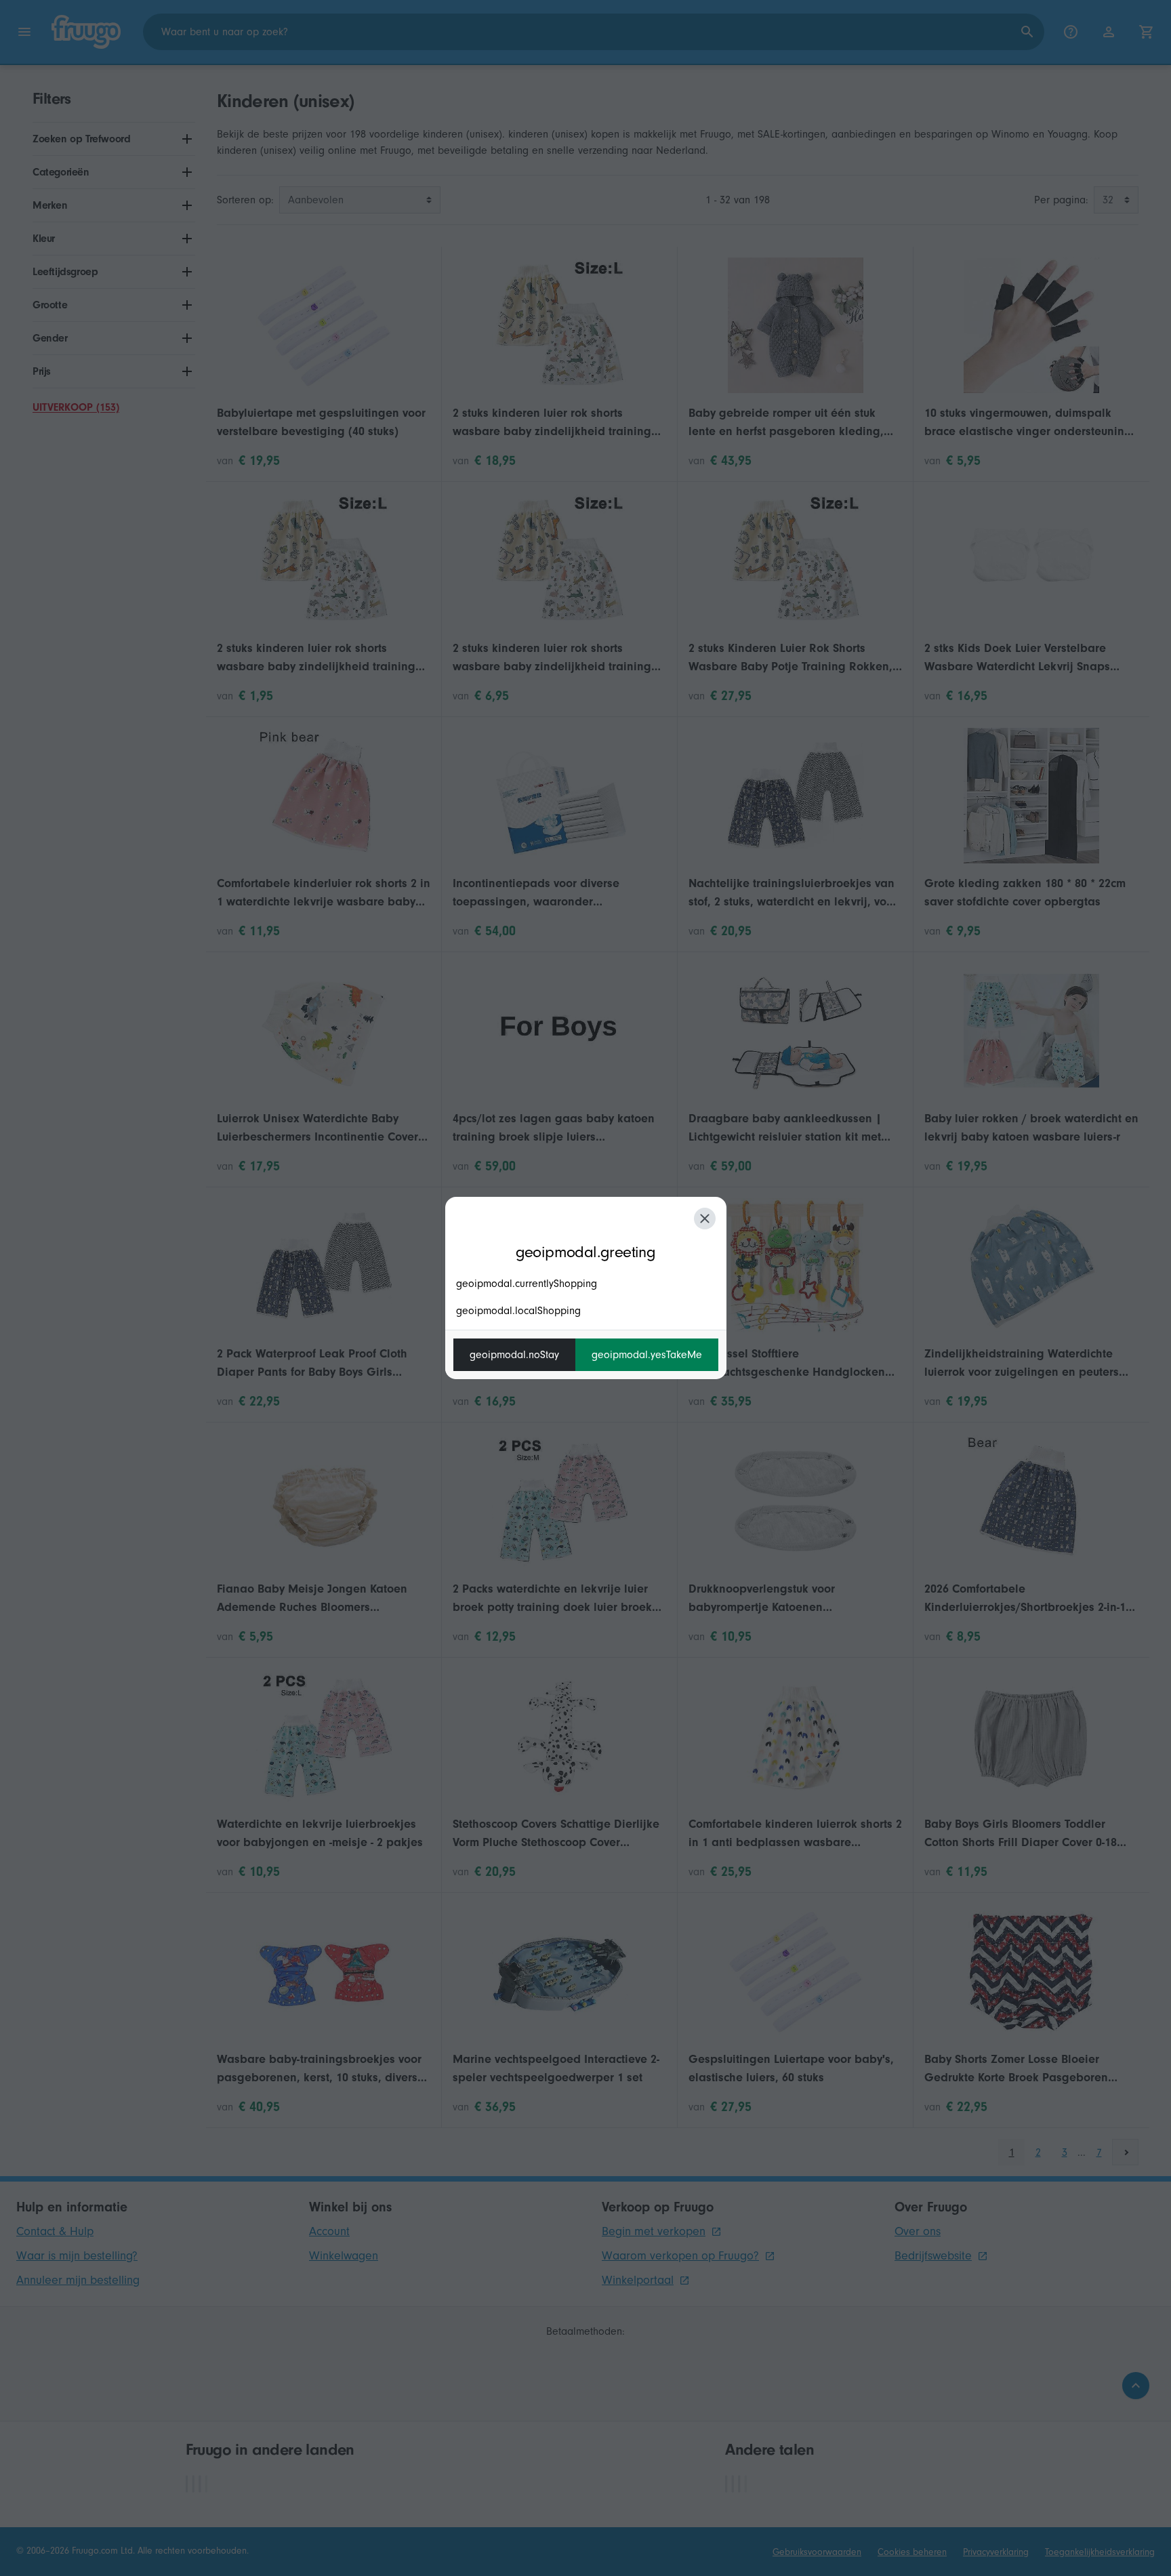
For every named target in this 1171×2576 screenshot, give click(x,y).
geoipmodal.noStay (514, 1355)
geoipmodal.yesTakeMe (647, 1355)
